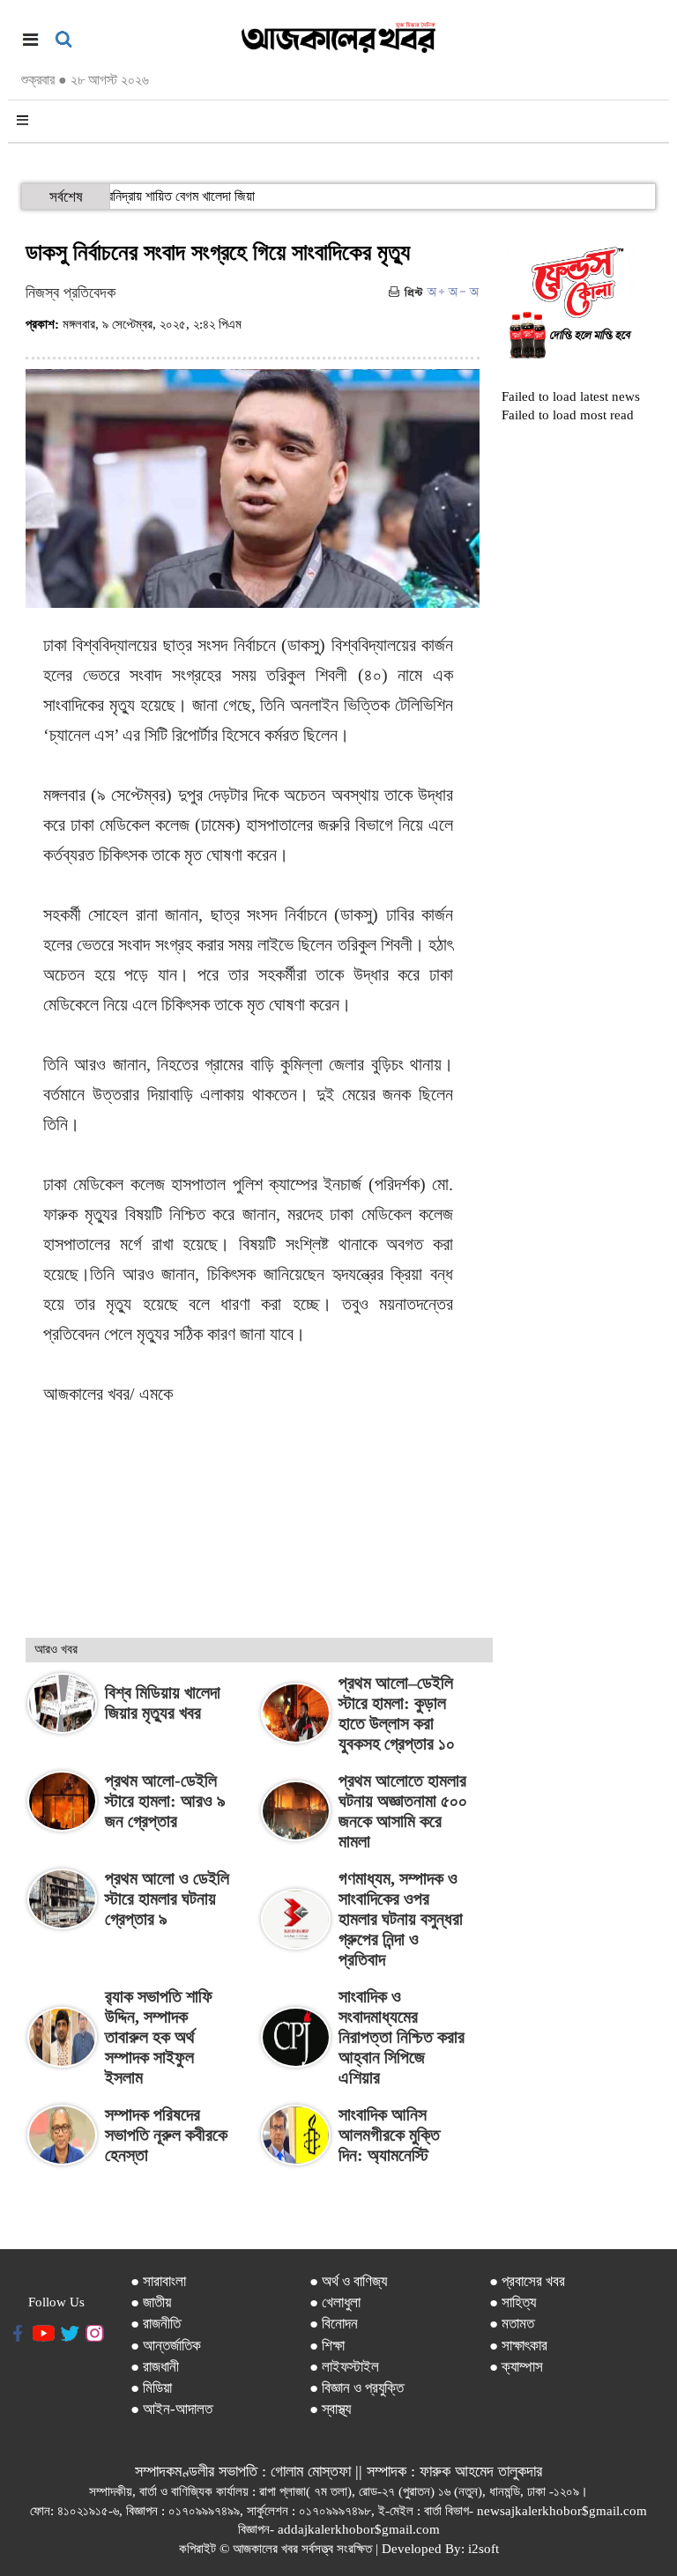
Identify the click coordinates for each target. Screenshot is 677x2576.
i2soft (484, 2549)
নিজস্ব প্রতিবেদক (71, 292)
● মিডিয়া (151, 2388)
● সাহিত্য (513, 2302)
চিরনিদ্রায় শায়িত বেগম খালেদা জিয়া (197, 196)
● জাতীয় (151, 2302)
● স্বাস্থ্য (330, 2409)
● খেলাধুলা (335, 2302)
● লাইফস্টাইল (344, 2367)
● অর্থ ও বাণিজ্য (348, 2281)
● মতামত (512, 2324)
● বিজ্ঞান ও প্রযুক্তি (357, 2388)
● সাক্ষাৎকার (518, 2346)
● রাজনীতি (156, 2324)
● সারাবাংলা (158, 2281)
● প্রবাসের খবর (527, 2281)
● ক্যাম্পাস (516, 2367)
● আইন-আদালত (171, 2409)
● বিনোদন (334, 2324)
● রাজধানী (155, 2367)
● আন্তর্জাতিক (166, 2346)
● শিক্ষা (327, 2346)
